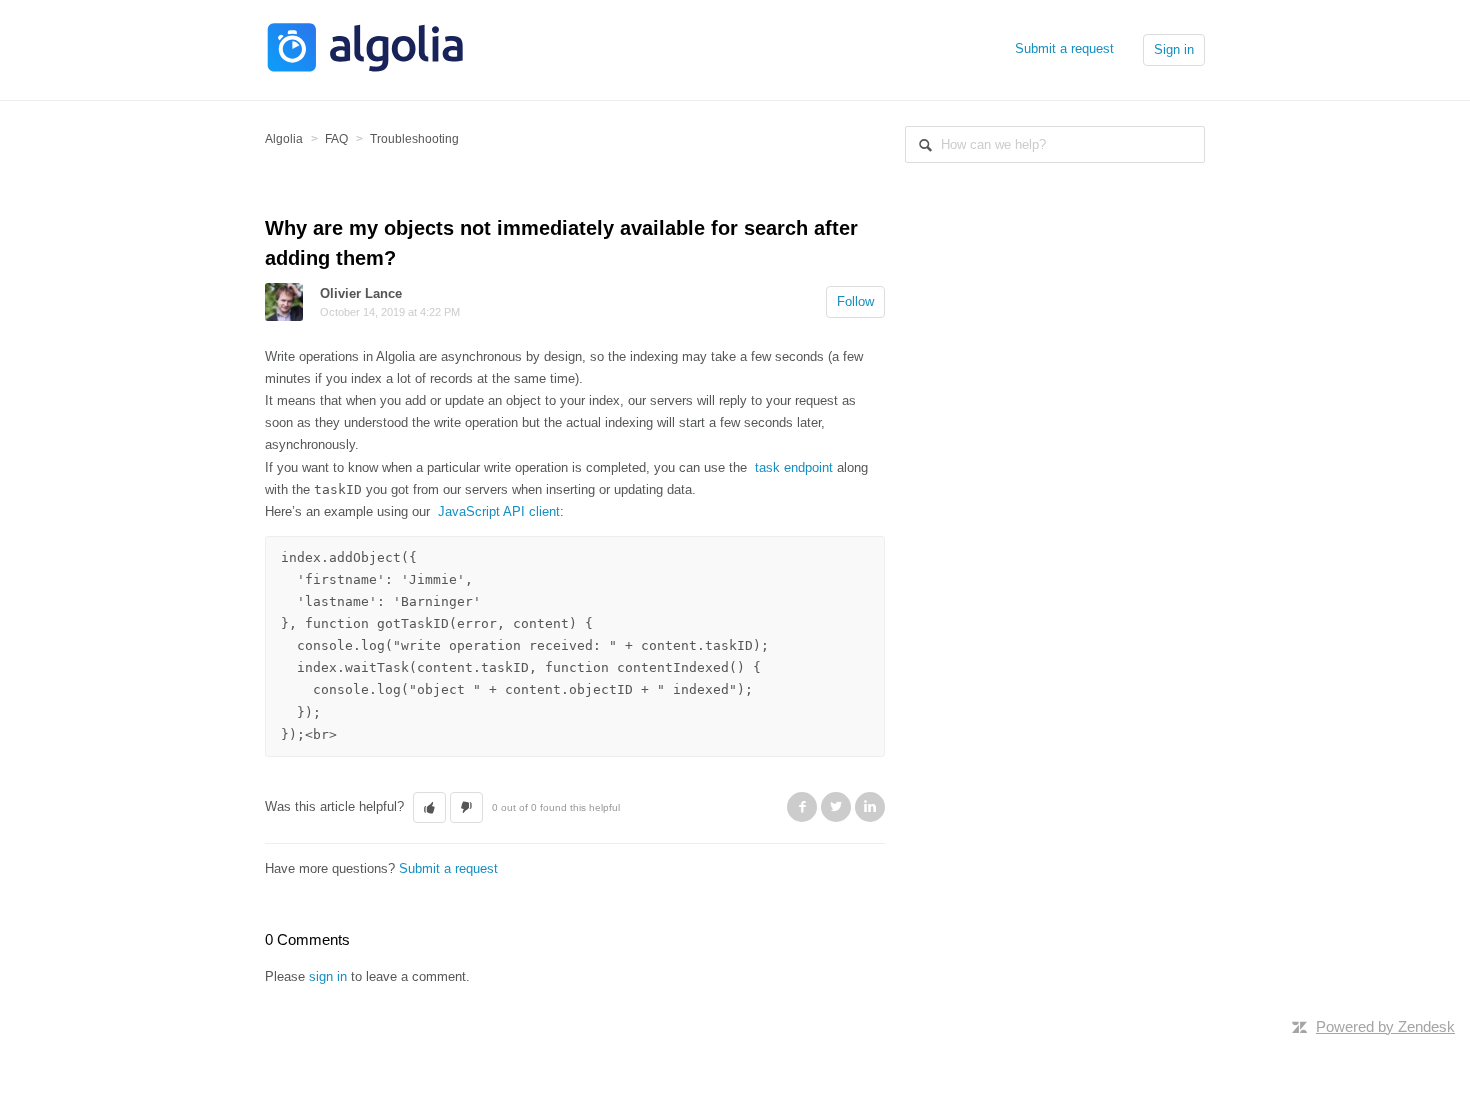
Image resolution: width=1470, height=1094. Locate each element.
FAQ (336, 139)
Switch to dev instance (331, 995)
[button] (429, 808)
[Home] (365, 69)
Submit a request (1064, 48)
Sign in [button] (1174, 49)
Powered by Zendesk (1385, 1026)
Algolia (284, 139)
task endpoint (794, 467)
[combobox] (1055, 144)
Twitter (836, 807)
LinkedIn (870, 807)
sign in (328, 976)
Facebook (802, 807)
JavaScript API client (499, 511)
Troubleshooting (414, 139)
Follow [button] (855, 301)
